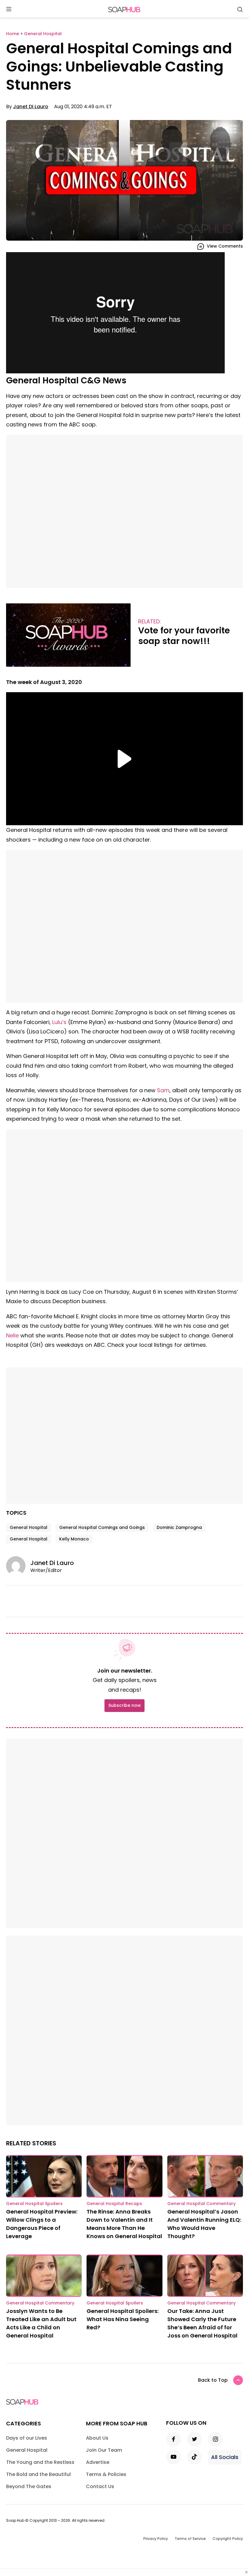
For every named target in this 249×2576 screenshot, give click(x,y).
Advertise (98, 2462)
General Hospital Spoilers (34, 2204)
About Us (97, 2438)
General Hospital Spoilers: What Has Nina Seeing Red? (123, 2319)
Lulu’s (59, 1022)
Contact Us (100, 2486)
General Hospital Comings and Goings (102, 1527)
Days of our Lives (27, 2438)
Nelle (12, 1335)
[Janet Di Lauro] (18, 1566)
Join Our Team (104, 2450)
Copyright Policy (228, 2539)
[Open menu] (9, 10)
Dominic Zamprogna (179, 1527)
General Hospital (29, 1527)
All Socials (225, 2457)
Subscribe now (124, 1705)
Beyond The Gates (29, 2486)
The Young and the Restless (40, 2462)
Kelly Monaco (74, 1539)
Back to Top (213, 2380)
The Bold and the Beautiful (38, 2474)
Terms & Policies (106, 2474)
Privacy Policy (156, 2539)
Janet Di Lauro (31, 107)
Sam (163, 1090)
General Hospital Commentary (201, 2204)
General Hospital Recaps (114, 2204)
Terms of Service (190, 2539)
